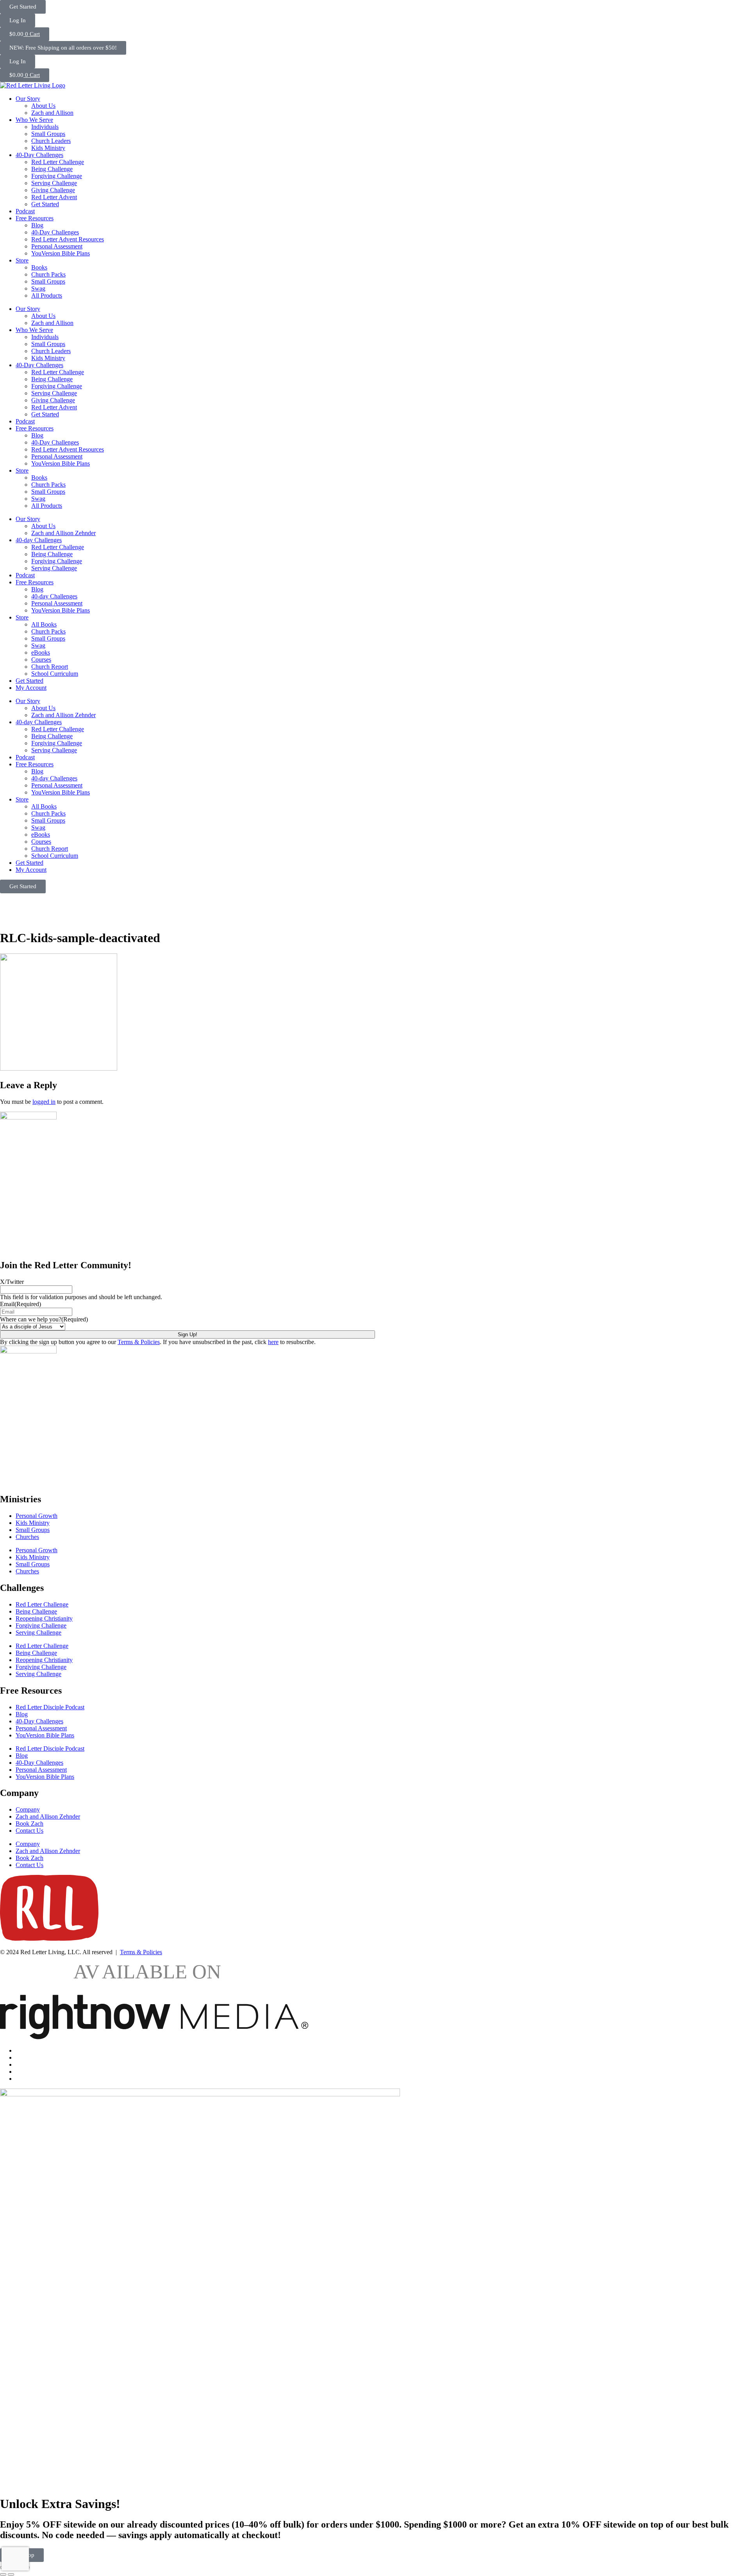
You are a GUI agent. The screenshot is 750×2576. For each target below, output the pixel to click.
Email (21, 1304)
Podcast (25, 211)
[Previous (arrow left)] (3, 2574)
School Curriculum (55, 674)
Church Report (50, 667)
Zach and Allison (52, 113)
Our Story (28, 99)
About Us (43, 106)
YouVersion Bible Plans (61, 253)
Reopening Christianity (44, 1618)
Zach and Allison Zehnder (63, 533)
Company (28, 1809)
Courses (41, 660)
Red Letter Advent (54, 197)
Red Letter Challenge (58, 162)
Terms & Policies (139, 1342)
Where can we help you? (44, 1319)
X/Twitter (12, 1282)
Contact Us (29, 1831)
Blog (37, 225)
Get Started (45, 204)
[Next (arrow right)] (11, 2574)
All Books (44, 624)
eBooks (41, 652)
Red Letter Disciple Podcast (50, 1707)
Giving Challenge (53, 190)
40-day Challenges (39, 540)
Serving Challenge (54, 183)
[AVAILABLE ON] (154, 2037)
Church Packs (48, 274)
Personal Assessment (57, 246)
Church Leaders (51, 141)
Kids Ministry (48, 148)
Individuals (45, 127)
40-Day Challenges (39, 155)
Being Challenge (52, 169)
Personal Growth (37, 1516)
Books (39, 267)
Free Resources (35, 218)
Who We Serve (34, 120)
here (273, 1342)
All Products (47, 295)
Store (22, 260)
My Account (31, 688)
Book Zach (29, 1824)
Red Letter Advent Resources (68, 239)
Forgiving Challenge (57, 176)
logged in (44, 1102)
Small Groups (48, 134)
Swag (38, 288)
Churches (27, 1537)
